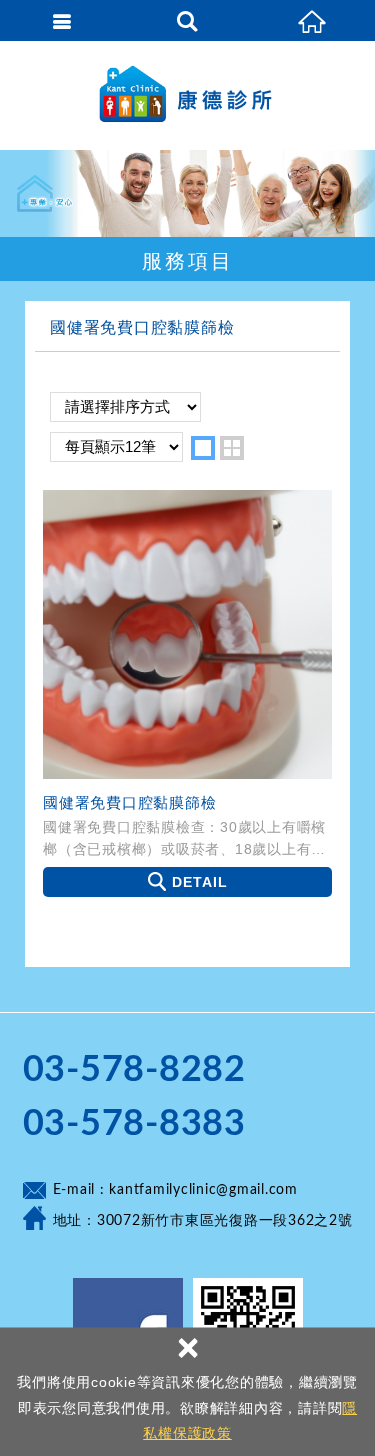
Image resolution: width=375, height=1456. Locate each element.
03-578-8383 (134, 1124)
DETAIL (200, 882)
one (203, 448)
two (232, 448)
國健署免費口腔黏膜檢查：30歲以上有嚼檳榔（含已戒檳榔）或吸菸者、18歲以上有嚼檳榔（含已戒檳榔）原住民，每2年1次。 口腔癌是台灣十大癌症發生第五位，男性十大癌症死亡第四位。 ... (184, 838)
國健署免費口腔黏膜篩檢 (129, 802)
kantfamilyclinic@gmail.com (203, 1190)
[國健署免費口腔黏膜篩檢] (187, 634)
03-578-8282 (134, 1070)
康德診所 (188, 95)
